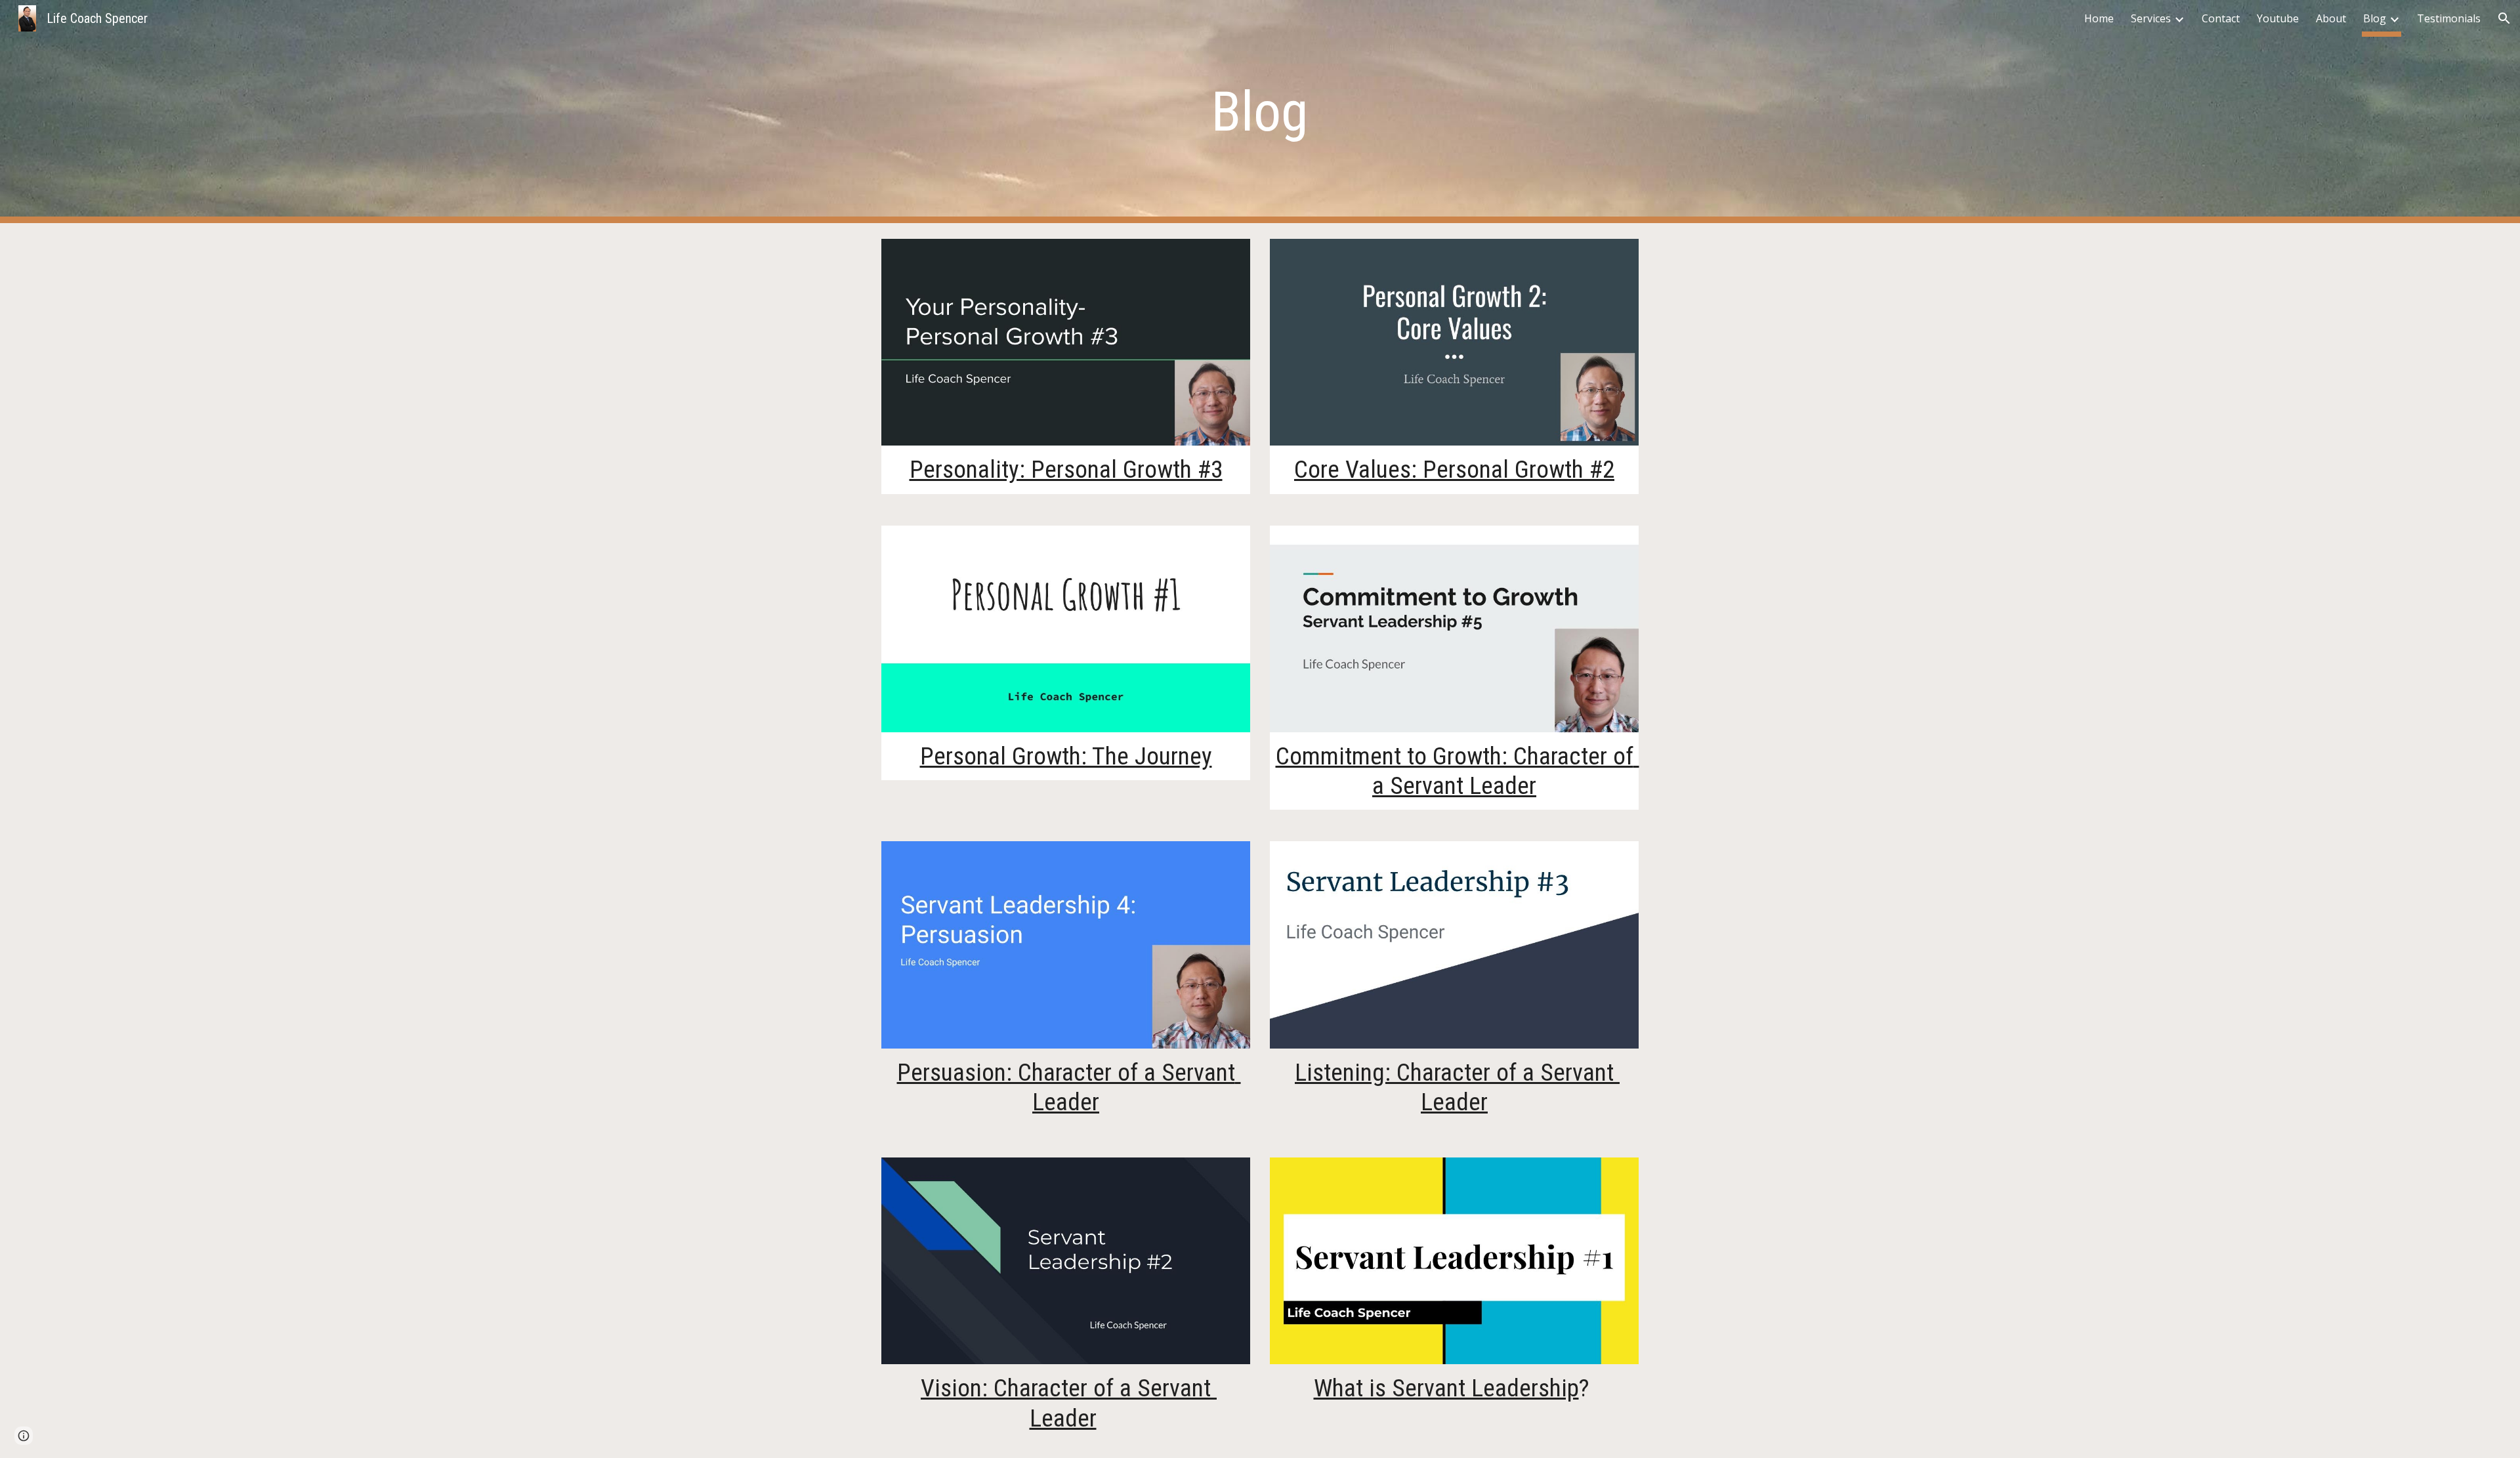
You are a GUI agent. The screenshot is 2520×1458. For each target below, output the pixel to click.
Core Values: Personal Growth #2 (1454, 469)
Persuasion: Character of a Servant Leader (1069, 1087)
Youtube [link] (2278, 18)
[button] (2504, 18)
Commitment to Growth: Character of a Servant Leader (1458, 771)
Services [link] (2151, 18)
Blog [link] (2375, 18)
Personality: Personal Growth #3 (1066, 469)
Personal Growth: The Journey (1066, 756)
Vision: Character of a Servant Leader (1069, 1403)
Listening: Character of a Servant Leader (1457, 1087)
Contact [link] (2221, 18)
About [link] (2331, 18)
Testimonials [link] (2449, 18)
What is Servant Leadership (1446, 1388)
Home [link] (2099, 18)
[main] (1260, 112)
